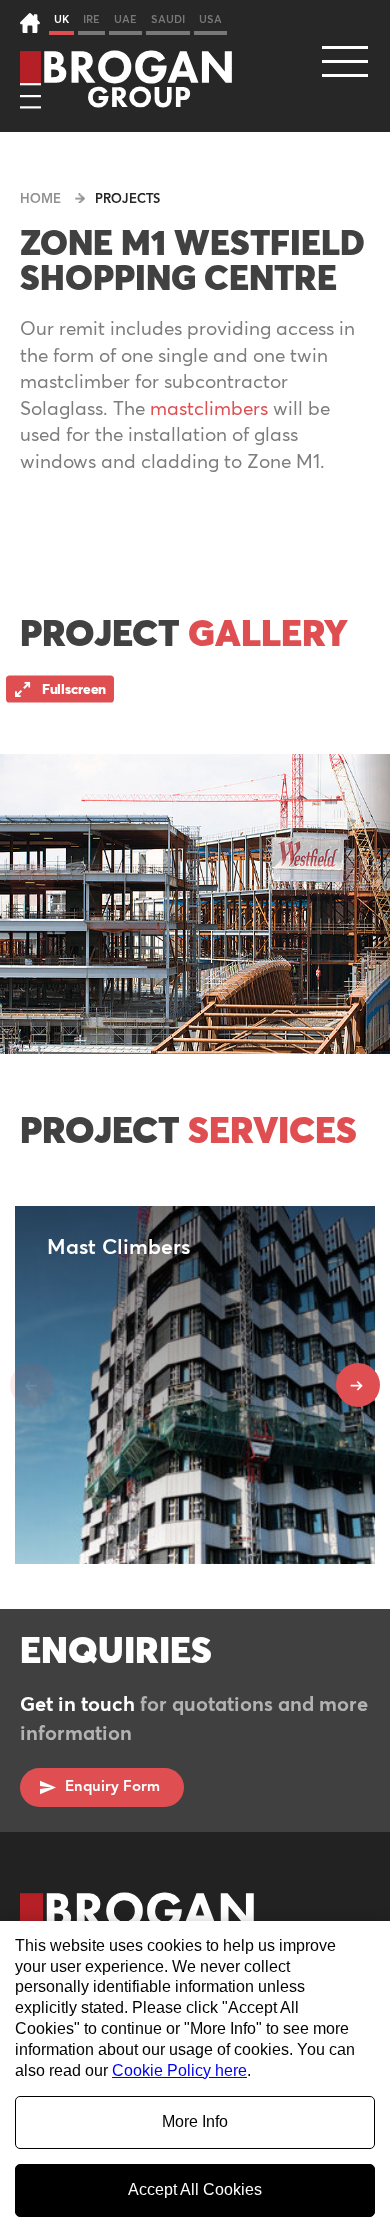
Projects (127, 199)
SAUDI (168, 19)
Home (40, 199)
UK (61, 19)
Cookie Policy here (179, 2070)
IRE (91, 19)
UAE (125, 19)
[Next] (358, 1385)
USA (210, 19)
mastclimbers (209, 409)
